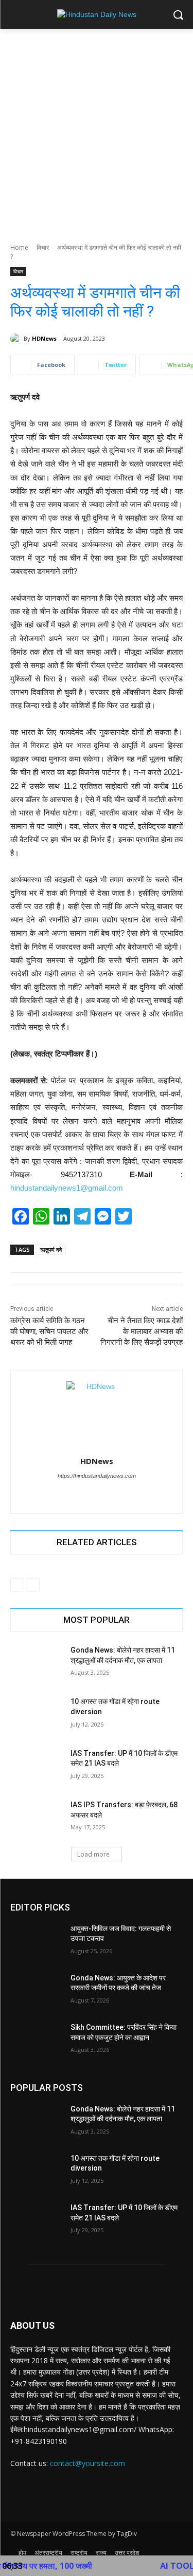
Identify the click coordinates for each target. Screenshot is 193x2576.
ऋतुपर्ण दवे (51, 1249)
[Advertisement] (97, 130)
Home (19, 247)
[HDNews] (17, 339)
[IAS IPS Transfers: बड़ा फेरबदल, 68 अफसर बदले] (36, 1818)
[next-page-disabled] (33, 1585)
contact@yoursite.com (87, 2463)
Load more (93, 1854)
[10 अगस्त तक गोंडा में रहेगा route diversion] (36, 1715)
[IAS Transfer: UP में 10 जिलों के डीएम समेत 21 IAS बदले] (36, 1767)
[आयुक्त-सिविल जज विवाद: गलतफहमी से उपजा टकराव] (36, 1942)
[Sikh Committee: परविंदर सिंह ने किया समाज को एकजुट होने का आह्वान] (36, 2041)
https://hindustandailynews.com (97, 1476)
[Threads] (106, 1494)
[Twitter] (88, 1494)
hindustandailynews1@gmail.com (67, 1188)
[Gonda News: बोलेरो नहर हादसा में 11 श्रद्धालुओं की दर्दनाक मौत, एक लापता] (36, 1663)
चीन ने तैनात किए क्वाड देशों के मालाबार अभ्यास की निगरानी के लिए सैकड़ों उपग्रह (142, 1331)
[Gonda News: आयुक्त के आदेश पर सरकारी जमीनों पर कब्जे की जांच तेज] (36, 1991)
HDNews (44, 338)
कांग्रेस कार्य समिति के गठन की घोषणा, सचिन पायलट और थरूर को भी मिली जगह (49, 1331)
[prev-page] (17, 1585)
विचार (43, 247)
